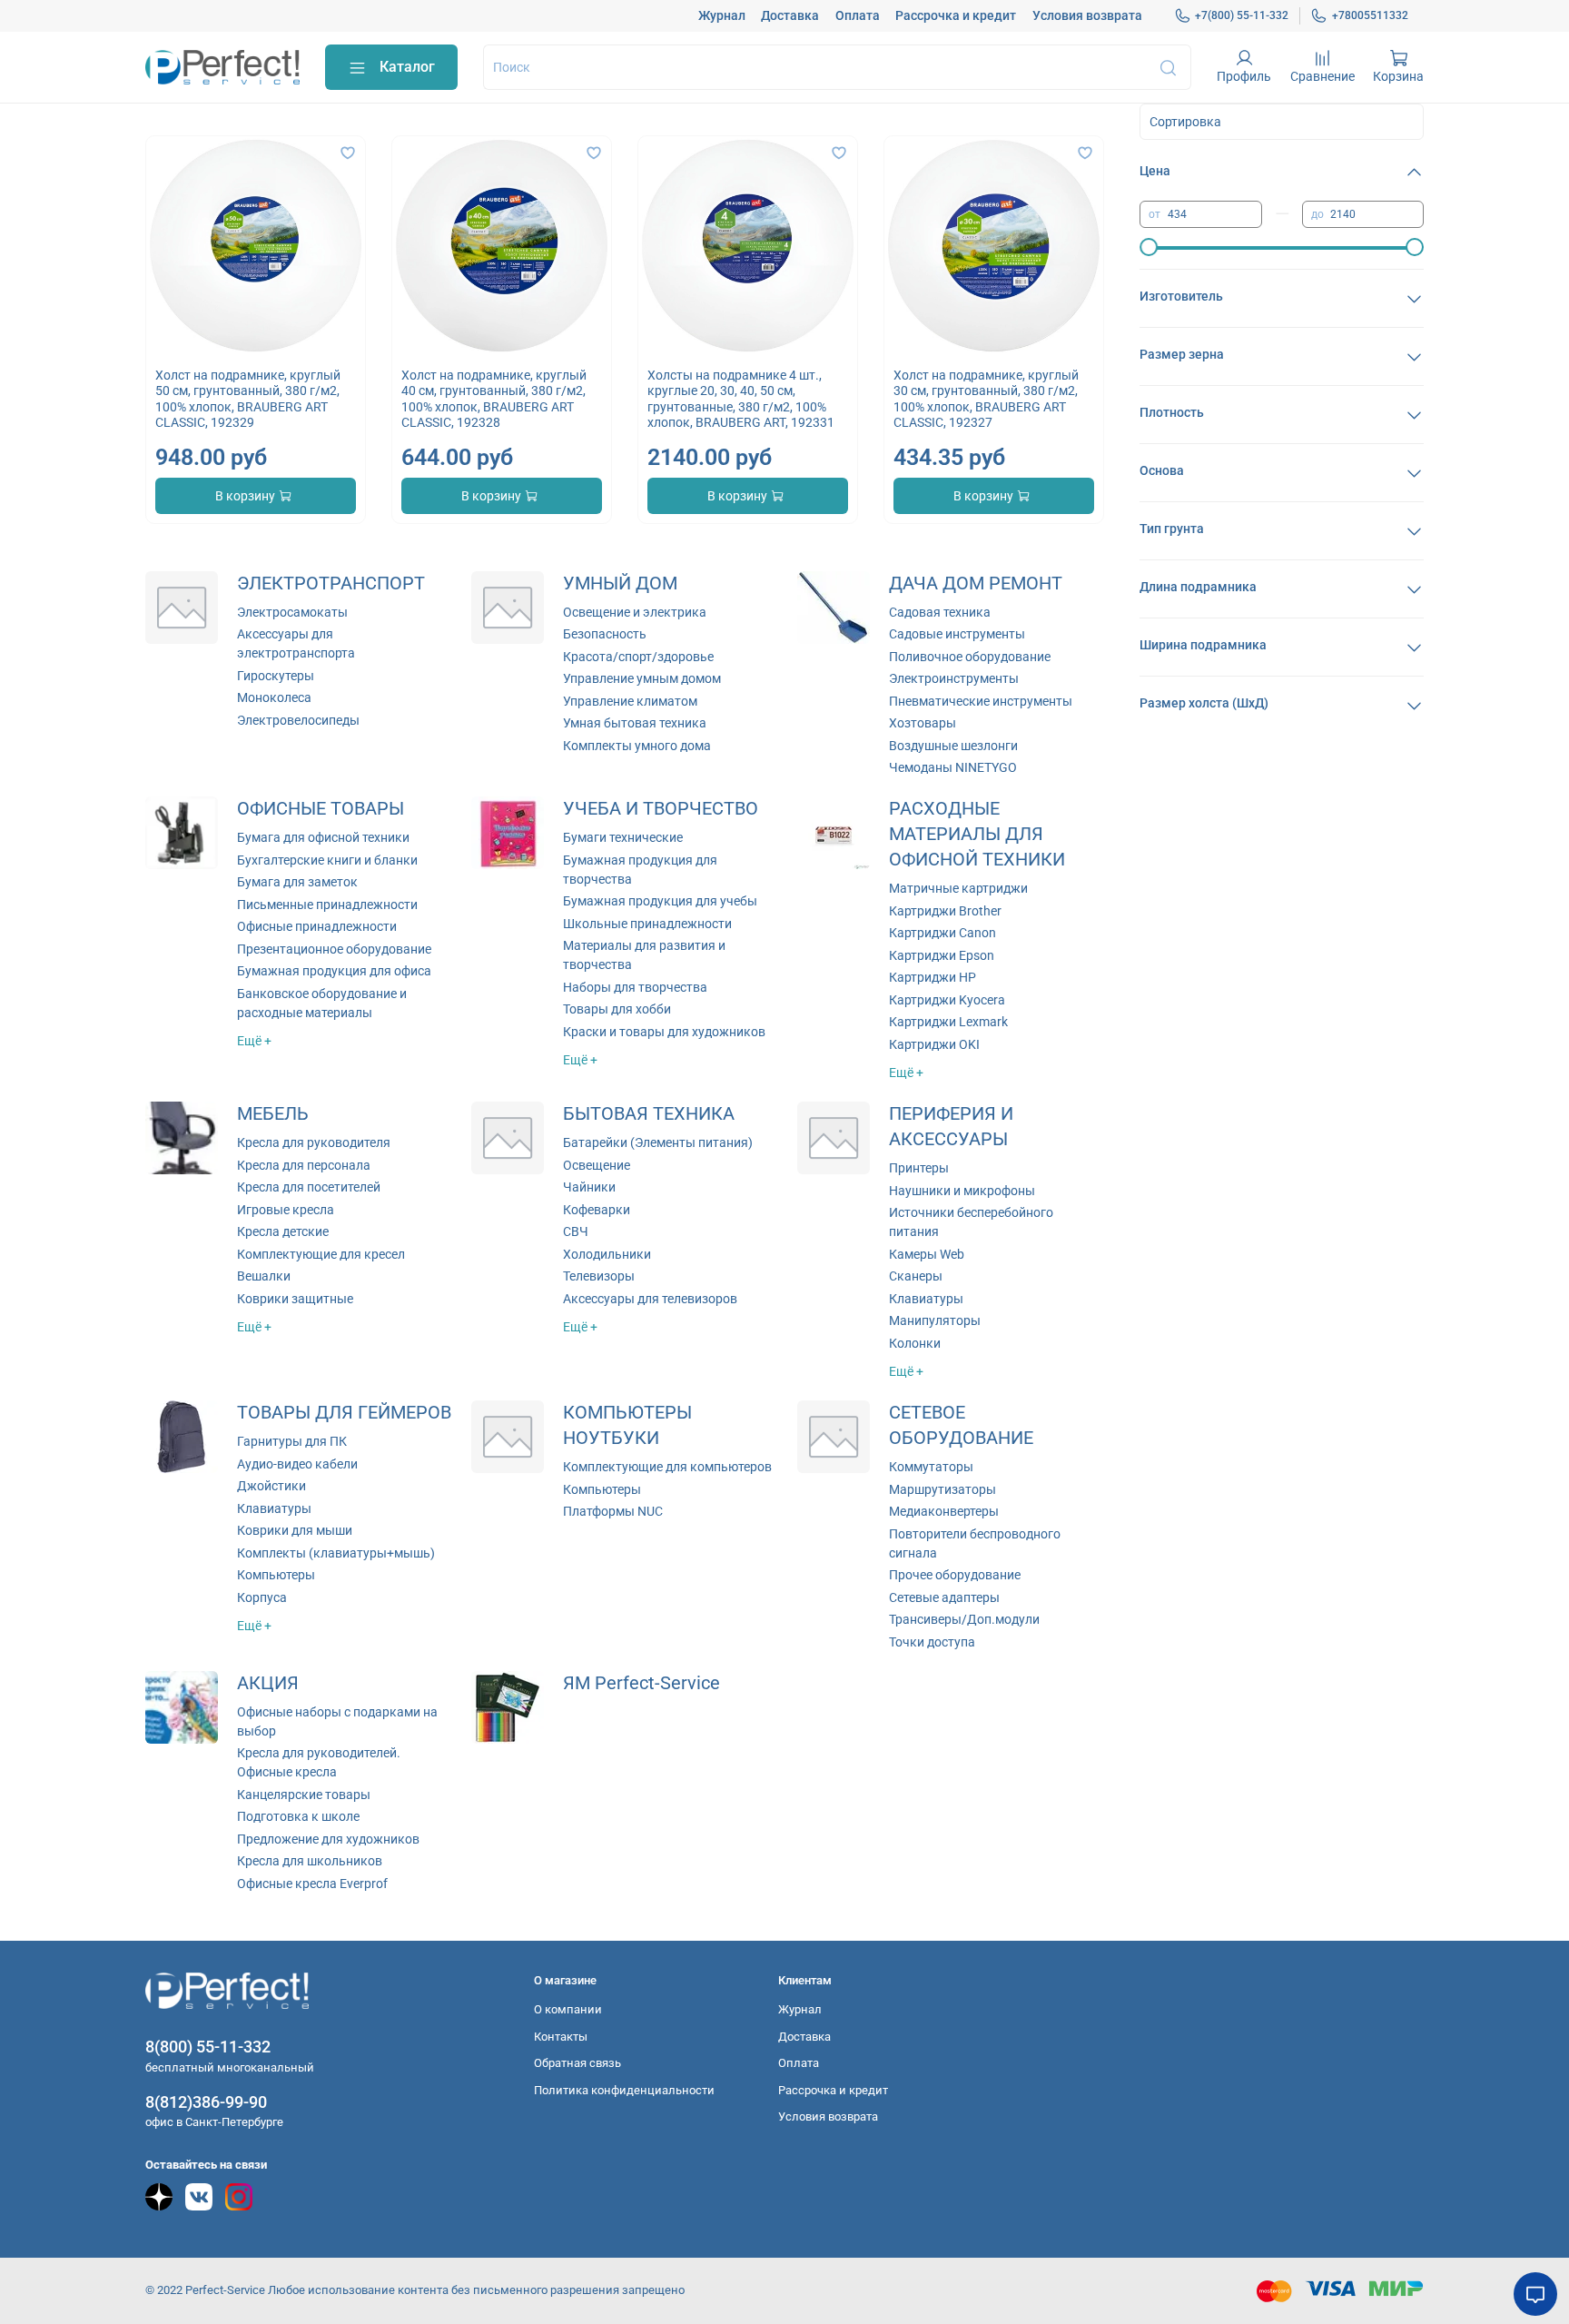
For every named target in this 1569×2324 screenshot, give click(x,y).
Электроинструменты (954, 678)
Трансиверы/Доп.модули (964, 1619)
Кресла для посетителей (309, 1187)
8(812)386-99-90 (206, 2102)
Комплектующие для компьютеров (667, 1467)
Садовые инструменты (957, 634)
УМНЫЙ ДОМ (620, 583)
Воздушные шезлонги (953, 746)
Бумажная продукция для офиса (334, 971)
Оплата (858, 15)
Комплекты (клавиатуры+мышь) (336, 1553)
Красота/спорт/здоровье (638, 657)
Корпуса (262, 1597)
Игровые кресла (286, 1210)
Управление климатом (630, 701)
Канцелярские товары (304, 1795)
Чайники (589, 1187)
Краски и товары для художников (664, 1032)
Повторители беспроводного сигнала (975, 1543)
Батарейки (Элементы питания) (658, 1142)
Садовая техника (940, 612)
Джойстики (271, 1486)
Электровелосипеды (298, 720)
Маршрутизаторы (942, 1489)
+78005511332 (1370, 15)
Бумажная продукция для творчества (640, 870)
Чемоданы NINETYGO (953, 767)
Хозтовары (923, 723)
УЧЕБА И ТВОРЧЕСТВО (661, 809)
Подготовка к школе (298, 1816)
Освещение (597, 1165)
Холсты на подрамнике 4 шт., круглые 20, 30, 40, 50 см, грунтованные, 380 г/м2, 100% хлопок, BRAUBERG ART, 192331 (741, 399)
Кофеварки (597, 1210)
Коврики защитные (295, 1299)
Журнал (722, 15)
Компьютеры (276, 1575)
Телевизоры (599, 1276)
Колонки (915, 1343)
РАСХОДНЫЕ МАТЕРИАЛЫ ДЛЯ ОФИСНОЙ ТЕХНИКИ (977, 834)
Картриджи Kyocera (947, 1000)
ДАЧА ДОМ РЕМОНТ (976, 583)
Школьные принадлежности (647, 924)
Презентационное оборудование (334, 949)
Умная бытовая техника (635, 723)
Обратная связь (577, 2063)
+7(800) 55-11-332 (1242, 15)
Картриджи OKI (934, 1044)
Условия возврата (1087, 15)
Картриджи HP (933, 977)
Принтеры (919, 1168)
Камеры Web (927, 1254)
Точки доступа (932, 1642)
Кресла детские (283, 1231)
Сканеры (916, 1276)
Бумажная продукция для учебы (660, 901)
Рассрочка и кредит (956, 15)
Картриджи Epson (942, 955)
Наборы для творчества (635, 987)
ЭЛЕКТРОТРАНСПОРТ (331, 583)
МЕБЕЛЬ (273, 1114)
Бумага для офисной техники (323, 837)
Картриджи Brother (945, 911)
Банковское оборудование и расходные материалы (322, 1003)
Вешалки (264, 1276)
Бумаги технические (623, 837)
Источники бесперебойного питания (971, 1222)
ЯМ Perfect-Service (641, 1683)
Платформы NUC (613, 1511)
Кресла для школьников (310, 1861)
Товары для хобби (617, 1009)
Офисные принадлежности (317, 926)
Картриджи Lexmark (948, 1022)
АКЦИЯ (268, 1683)
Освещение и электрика (635, 612)
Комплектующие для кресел (321, 1254)
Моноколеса (274, 697)
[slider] (1149, 247)
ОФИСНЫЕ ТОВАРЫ (321, 809)
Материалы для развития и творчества (644, 955)
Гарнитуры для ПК (292, 1441)
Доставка (790, 15)
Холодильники (607, 1254)
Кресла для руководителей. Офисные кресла (319, 1762)
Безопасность (605, 634)
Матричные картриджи (958, 888)
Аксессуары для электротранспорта (296, 643)
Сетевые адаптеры (944, 1597)
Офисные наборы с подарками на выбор (337, 1721)
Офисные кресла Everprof (312, 1884)
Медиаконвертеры (944, 1511)
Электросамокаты (292, 612)
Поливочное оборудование (970, 657)
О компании (568, 2009)
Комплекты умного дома (637, 746)
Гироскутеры (276, 676)
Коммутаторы (931, 1467)
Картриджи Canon (942, 933)
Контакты (561, 2037)
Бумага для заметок (297, 882)
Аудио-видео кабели (297, 1464)
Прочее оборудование (955, 1575)
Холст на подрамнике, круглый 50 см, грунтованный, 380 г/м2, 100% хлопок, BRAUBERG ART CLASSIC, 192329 (248, 399)
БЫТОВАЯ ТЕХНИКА (649, 1114)
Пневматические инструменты (981, 701)
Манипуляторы (935, 1320)
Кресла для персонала (304, 1165)
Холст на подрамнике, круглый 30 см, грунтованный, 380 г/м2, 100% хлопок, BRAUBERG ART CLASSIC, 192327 (986, 399)
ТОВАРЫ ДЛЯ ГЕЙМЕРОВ (344, 1413)
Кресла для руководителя (314, 1142)
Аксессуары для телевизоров (650, 1299)
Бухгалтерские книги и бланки (327, 860)
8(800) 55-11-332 (208, 2047)
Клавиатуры (926, 1299)
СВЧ (576, 1231)
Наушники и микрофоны (962, 1191)
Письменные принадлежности (327, 905)
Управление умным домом (642, 678)
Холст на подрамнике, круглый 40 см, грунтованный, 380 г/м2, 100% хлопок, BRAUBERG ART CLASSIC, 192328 (494, 399)
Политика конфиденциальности (624, 2090)
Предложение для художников (328, 1839)
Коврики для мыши (295, 1530)
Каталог (407, 67)
